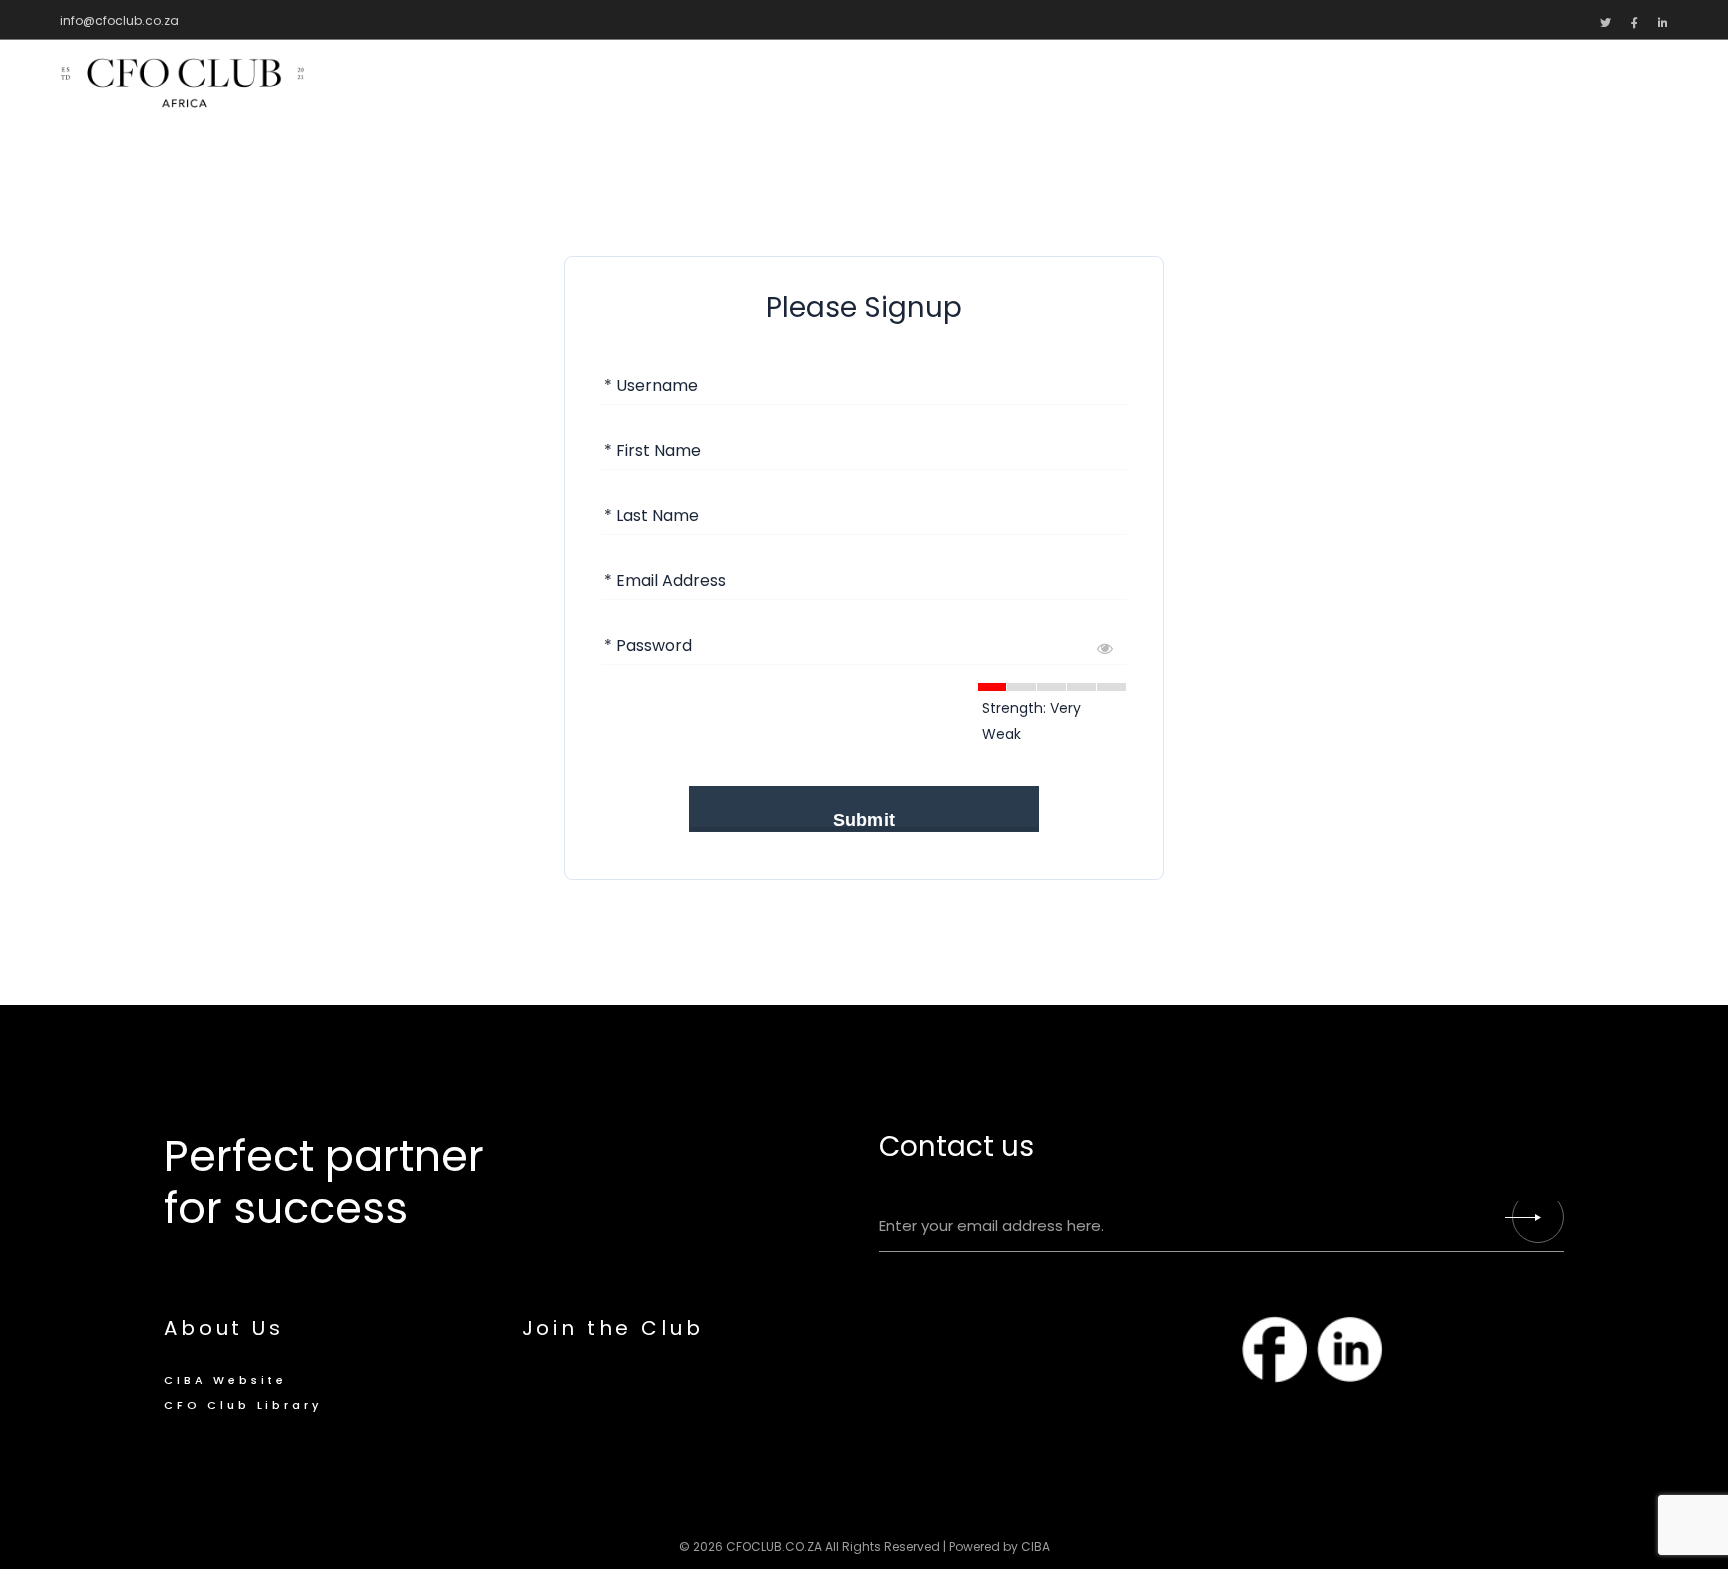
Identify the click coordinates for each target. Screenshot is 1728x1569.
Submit (864, 820)
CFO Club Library (243, 1405)
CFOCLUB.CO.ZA (774, 1546)
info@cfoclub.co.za (119, 20)
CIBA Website (225, 1380)
